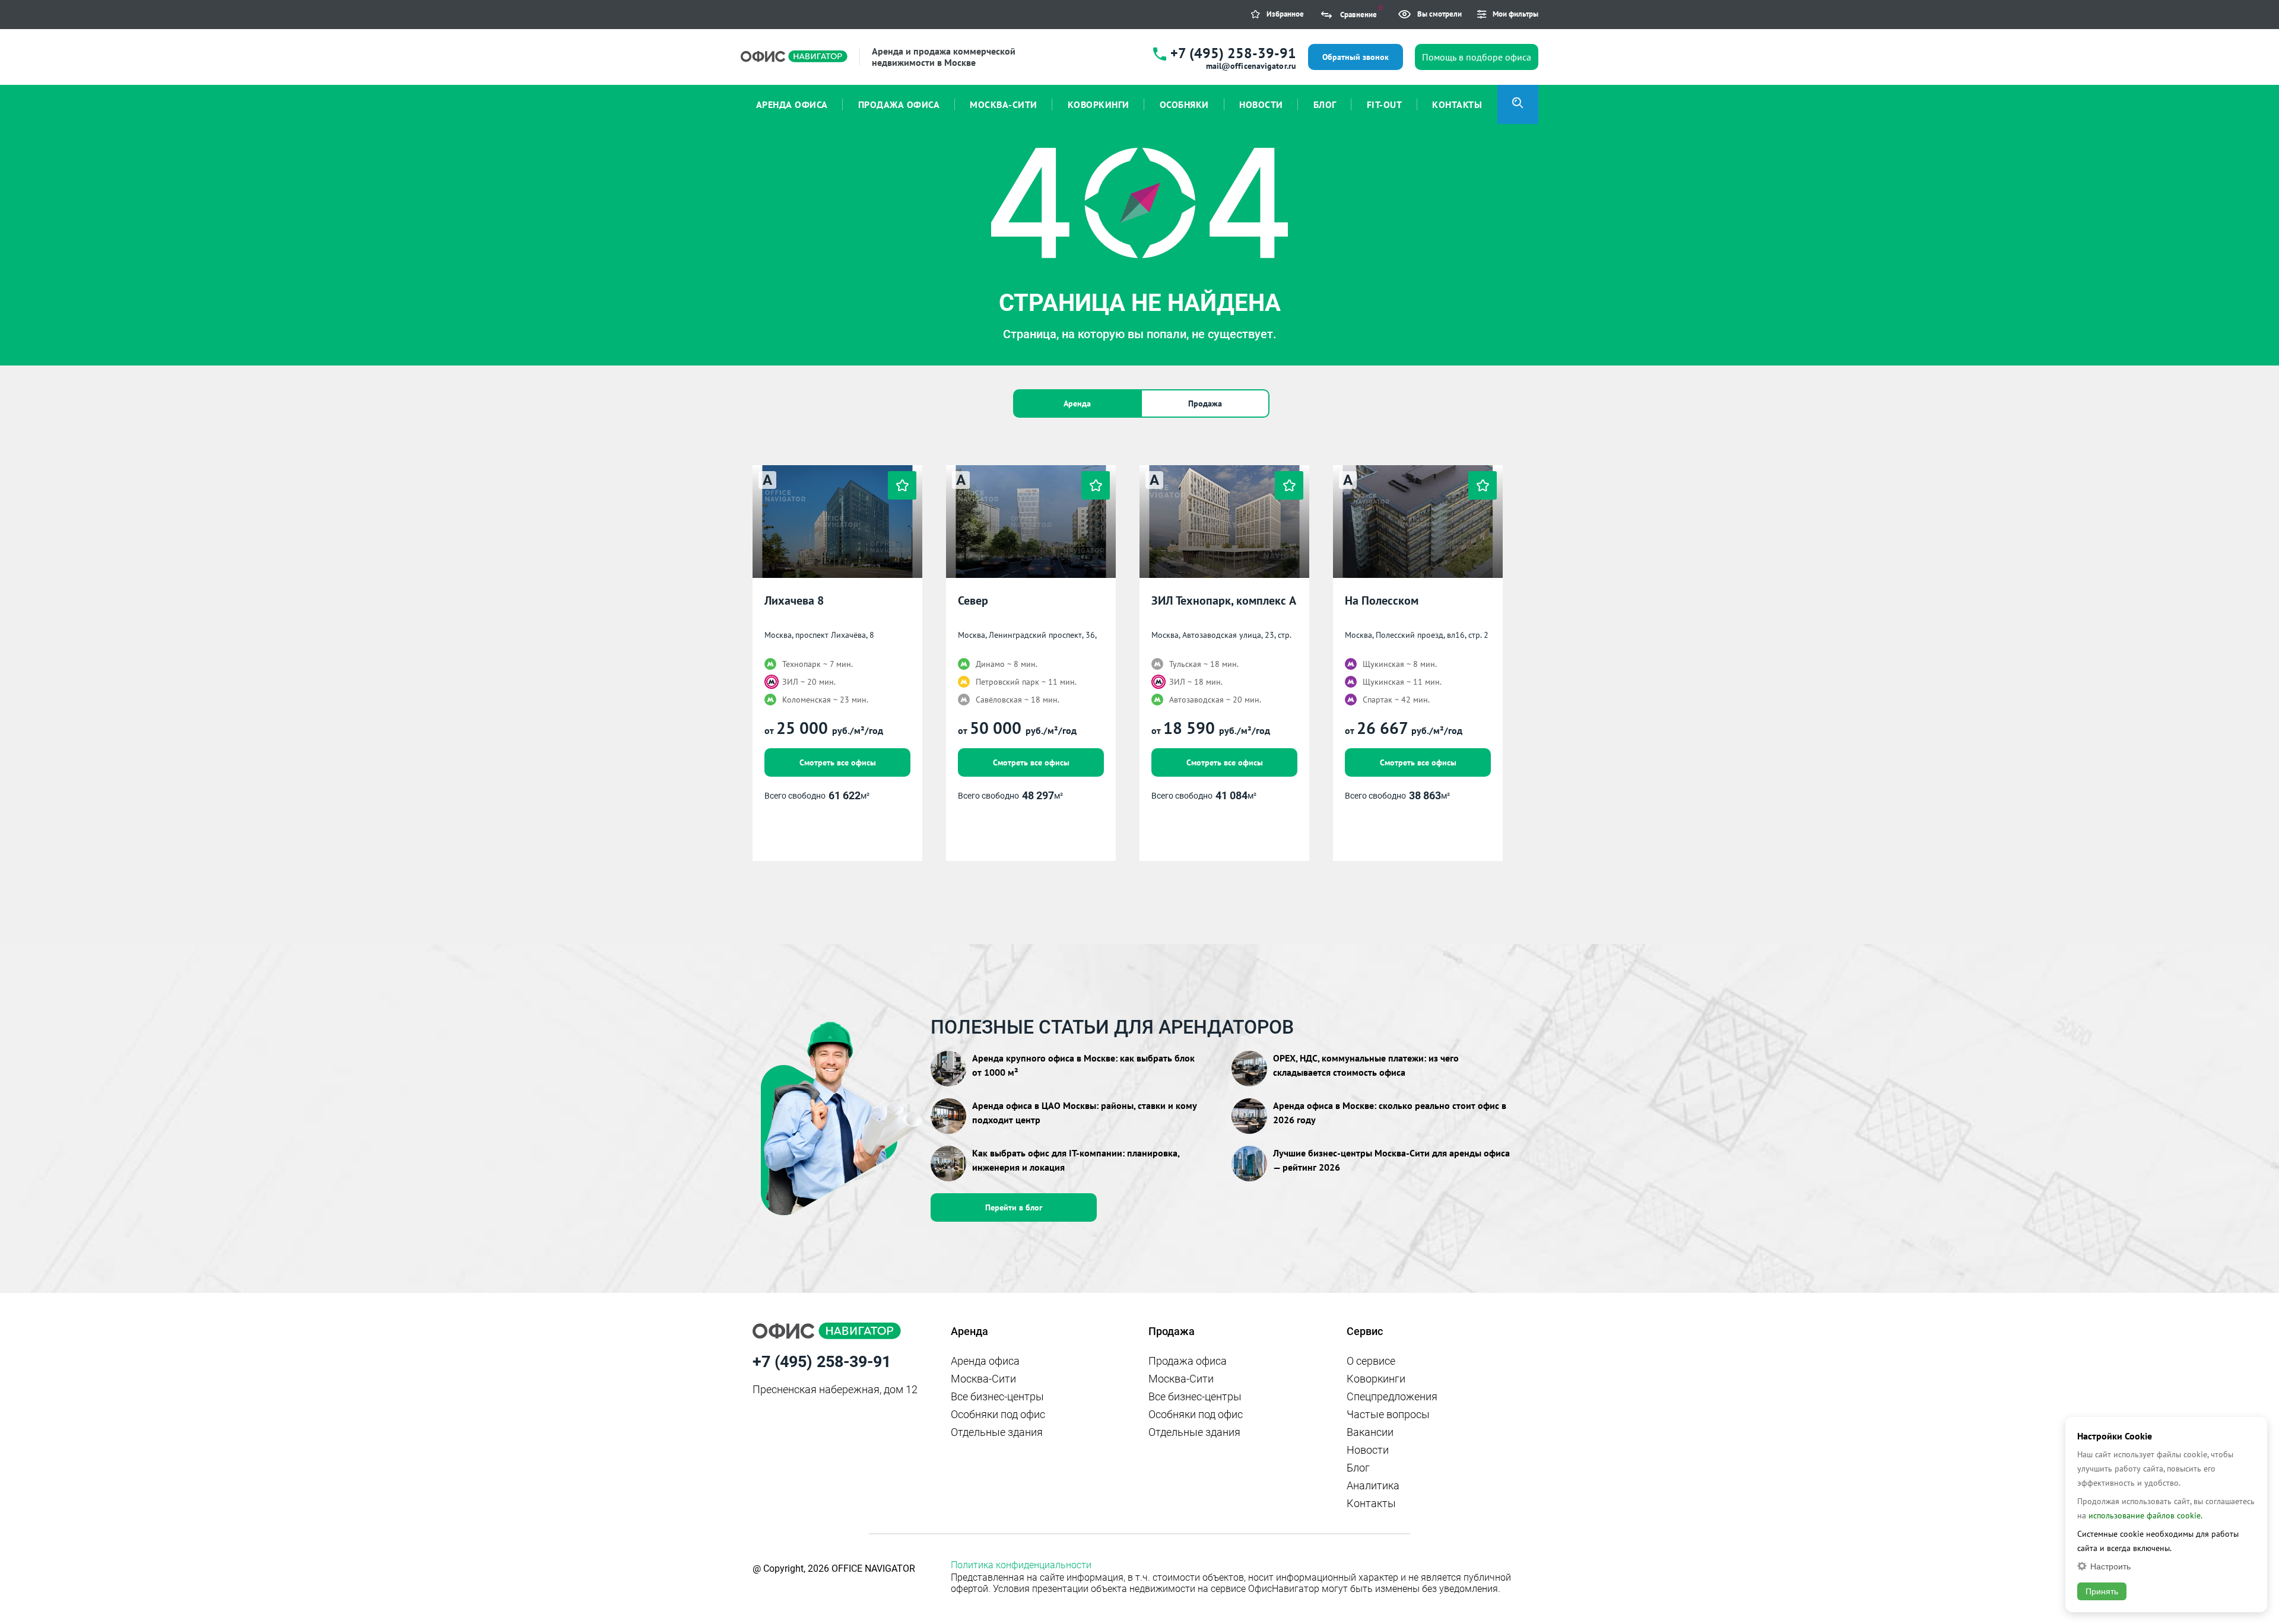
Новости (1368, 1450)
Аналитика (1373, 1485)
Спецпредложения (1392, 1396)
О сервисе (1371, 1361)
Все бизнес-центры (997, 1396)
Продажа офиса (1188, 1361)
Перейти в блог (1014, 1207)
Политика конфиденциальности (1021, 1565)
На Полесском (1382, 601)
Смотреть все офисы (838, 762)
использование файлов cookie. (2145, 1515)
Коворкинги (1376, 1379)
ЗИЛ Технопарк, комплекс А (1224, 601)
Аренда (1077, 403)
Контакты (1371, 1503)
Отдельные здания (997, 1432)
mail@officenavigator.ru (1251, 66)
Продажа (1205, 403)
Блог (1358, 1468)
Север (973, 601)
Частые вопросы (1388, 1414)
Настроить (2110, 1566)
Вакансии (1370, 1432)
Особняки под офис (998, 1414)
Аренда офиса (985, 1361)
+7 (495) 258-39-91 (1233, 53)
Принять (2102, 1591)
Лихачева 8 (794, 601)
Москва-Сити (983, 1379)
